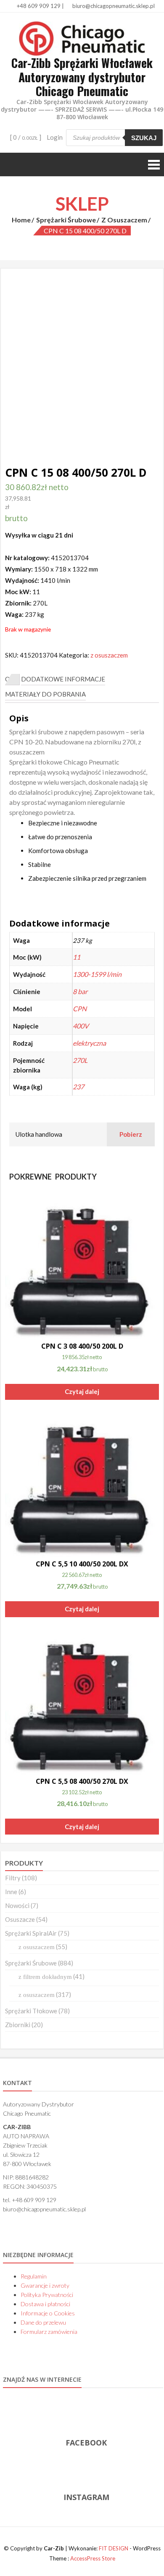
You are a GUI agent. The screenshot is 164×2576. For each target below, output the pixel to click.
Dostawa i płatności (45, 2304)
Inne (11, 1892)
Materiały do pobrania (45, 694)
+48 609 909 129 (38, 6)
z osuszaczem (124, 220)
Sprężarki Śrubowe (66, 220)
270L (80, 1060)
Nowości (17, 1905)
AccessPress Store (93, 2558)
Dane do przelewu (43, 2322)
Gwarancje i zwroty (45, 2285)
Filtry (13, 1878)
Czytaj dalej (82, 1391)
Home (21, 220)
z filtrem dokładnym (45, 1977)
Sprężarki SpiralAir (31, 1933)
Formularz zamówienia (49, 2332)
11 (77, 957)
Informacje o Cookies (48, 2313)
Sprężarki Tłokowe (31, 2011)
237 (78, 1087)
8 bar (80, 991)
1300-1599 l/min (97, 974)
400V (81, 1026)
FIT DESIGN (114, 2548)
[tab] (12, 679)
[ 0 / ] (25, 137)
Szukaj (144, 138)
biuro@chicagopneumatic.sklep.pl (113, 6)
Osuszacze (20, 1919)
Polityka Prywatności (47, 2295)
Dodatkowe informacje (63, 679)
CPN (80, 1009)
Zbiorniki (18, 2025)
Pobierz (131, 1134)
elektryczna (89, 1043)
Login (55, 137)
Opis (12, 679)
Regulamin (34, 2276)
